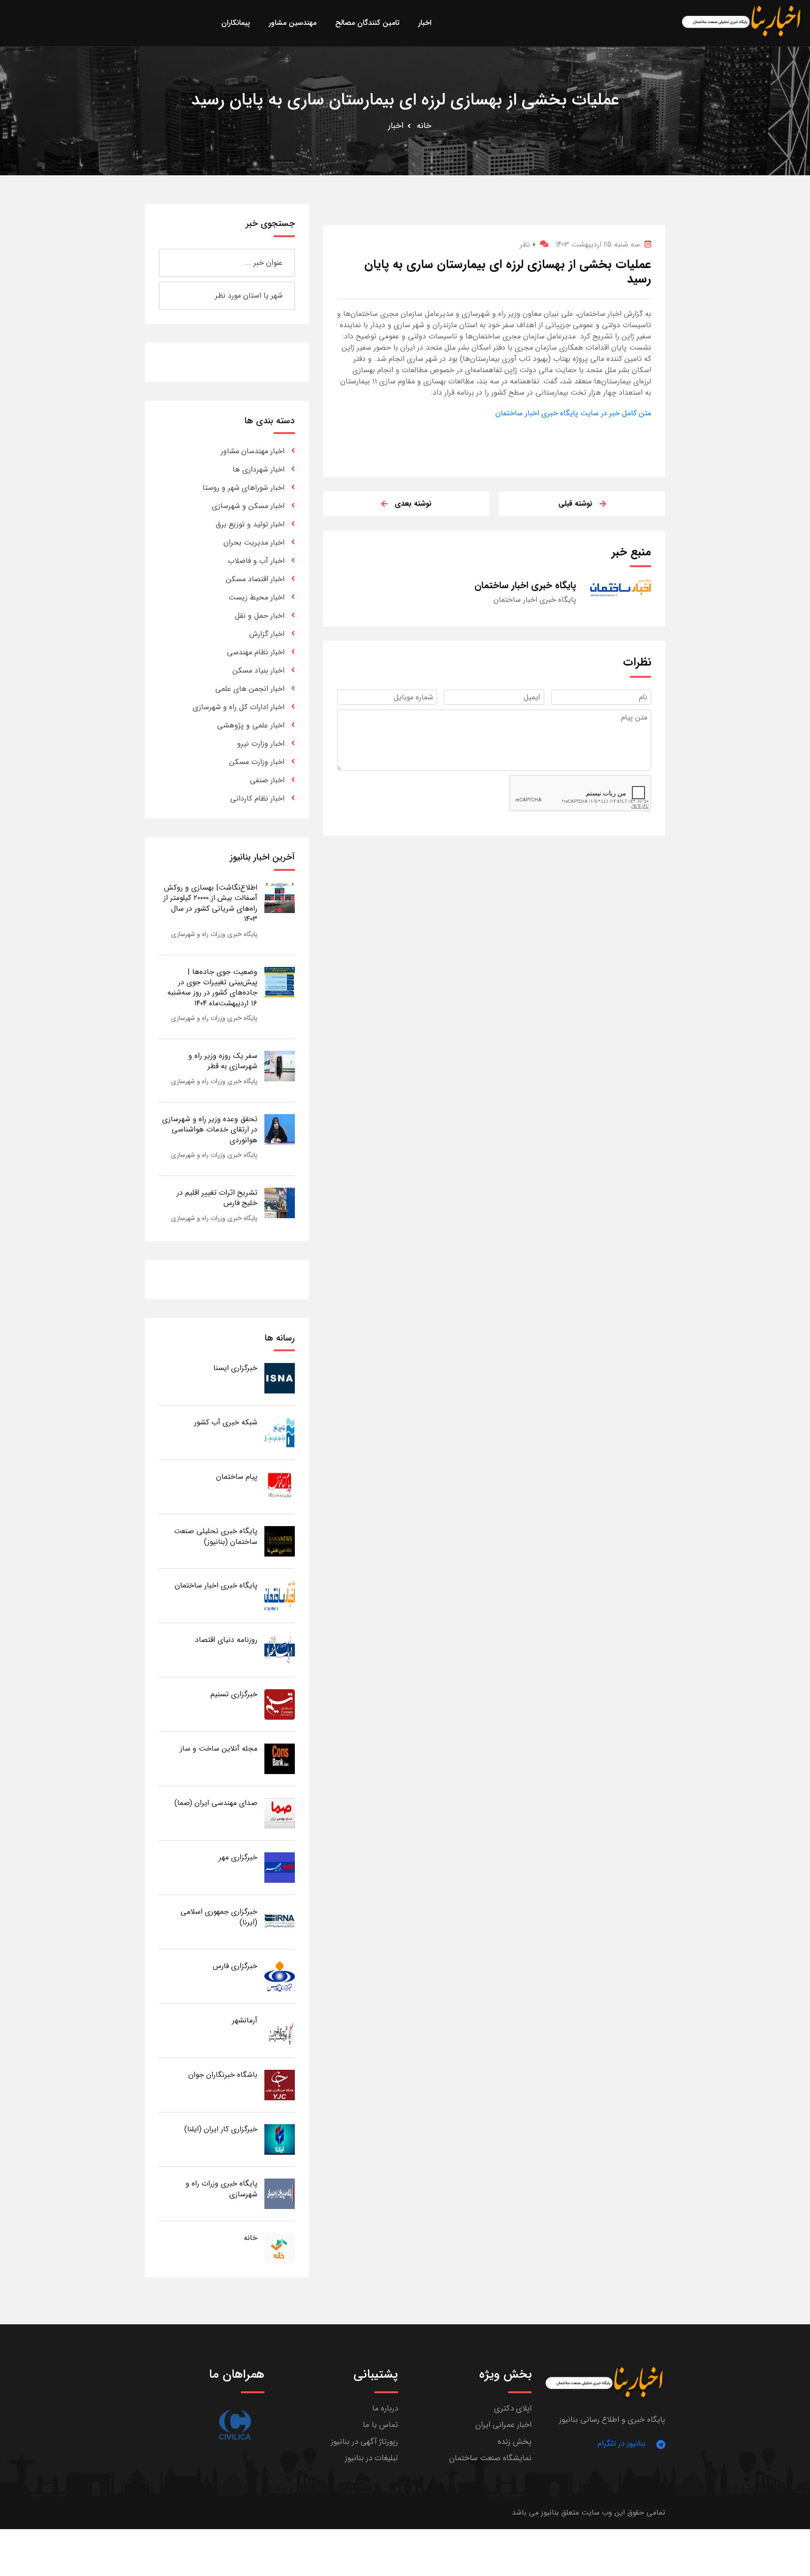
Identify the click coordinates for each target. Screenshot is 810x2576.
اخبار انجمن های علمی (250, 689)
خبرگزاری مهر (238, 1857)
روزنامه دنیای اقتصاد (226, 1640)
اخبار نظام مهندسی (256, 652)
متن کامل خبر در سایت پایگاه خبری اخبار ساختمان (573, 413)
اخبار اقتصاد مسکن (255, 579)
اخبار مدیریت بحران (254, 543)
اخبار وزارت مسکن (257, 762)
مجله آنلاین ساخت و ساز (219, 1749)
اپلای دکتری (513, 2408)
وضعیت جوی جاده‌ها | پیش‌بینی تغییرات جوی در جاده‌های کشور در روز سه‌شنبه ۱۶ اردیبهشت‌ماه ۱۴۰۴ (212, 988)
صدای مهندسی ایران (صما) (216, 1803)
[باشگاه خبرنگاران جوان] (280, 2085)
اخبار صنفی (267, 780)
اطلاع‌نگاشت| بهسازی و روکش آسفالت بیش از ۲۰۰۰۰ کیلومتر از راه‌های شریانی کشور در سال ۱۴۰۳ (210, 903)
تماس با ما (380, 2425)
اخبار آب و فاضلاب (256, 561)
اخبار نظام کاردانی (257, 798)
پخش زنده (515, 2442)
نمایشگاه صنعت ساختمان (490, 2458)
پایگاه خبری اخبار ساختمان (216, 1585)
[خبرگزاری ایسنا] (280, 1378)
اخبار (396, 126)
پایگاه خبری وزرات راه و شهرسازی (214, 934)
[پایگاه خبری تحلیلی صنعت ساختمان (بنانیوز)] (280, 1541)
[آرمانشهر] (280, 2030)
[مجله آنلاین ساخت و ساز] (280, 1758)
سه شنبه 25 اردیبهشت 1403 (598, 244)
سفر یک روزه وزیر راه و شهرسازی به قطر (223, 1061)
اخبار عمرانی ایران (503, 2425)
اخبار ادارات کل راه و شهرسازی (239, 707)
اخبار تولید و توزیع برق (250, 524)
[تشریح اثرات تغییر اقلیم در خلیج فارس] (280, 1202)
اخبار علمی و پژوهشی (251, 725)
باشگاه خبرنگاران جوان (223, 2075)
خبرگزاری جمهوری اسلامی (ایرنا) (219, 1917)
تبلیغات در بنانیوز (371, 2458)
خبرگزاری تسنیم (234, 1694)
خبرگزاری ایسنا (235, 1368)
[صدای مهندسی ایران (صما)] (280, 1813)
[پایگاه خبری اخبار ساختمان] (280, 1595)
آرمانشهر (245, 2020)
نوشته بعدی (413, 504)
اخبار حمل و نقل (260, 616)
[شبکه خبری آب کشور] (280, 1432)
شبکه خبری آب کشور (226, 1422)
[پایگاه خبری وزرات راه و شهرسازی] (280, 2193)
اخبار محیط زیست (256, 597)
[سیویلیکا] (235, 2425)
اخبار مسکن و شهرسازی (248, 506)
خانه (424, 126)
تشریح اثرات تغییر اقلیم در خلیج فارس (217, 1198)
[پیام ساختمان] (280, 1486)
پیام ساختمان (237, 1477)
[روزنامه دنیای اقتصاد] (280, 1650)
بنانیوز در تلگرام (622, 2444)
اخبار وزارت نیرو (261, 744)
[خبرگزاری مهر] (280, 1867)
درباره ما (385, 2408)
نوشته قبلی (575, 504)
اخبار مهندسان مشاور (253, 451)
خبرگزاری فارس (235, 1966)
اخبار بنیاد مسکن (259, 670)
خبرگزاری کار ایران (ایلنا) (221, 2129)
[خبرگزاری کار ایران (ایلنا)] (280, 2139)
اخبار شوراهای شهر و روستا (244, 488)
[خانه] (280, 2248)
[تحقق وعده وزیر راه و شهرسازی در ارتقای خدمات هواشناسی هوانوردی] (280, 1129)
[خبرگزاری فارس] (280, 1976)
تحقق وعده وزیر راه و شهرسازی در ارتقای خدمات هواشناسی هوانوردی (210, 1130)
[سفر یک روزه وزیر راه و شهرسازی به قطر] (280, 1066)
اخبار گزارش (267, 634)
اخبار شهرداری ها (259, 469)
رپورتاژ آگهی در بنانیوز (364, 2442)
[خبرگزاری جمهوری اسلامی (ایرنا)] (280, 1921)
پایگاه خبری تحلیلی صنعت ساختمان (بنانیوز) (216, 1536)
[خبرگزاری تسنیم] (280, 1704)
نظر (528, 244)
